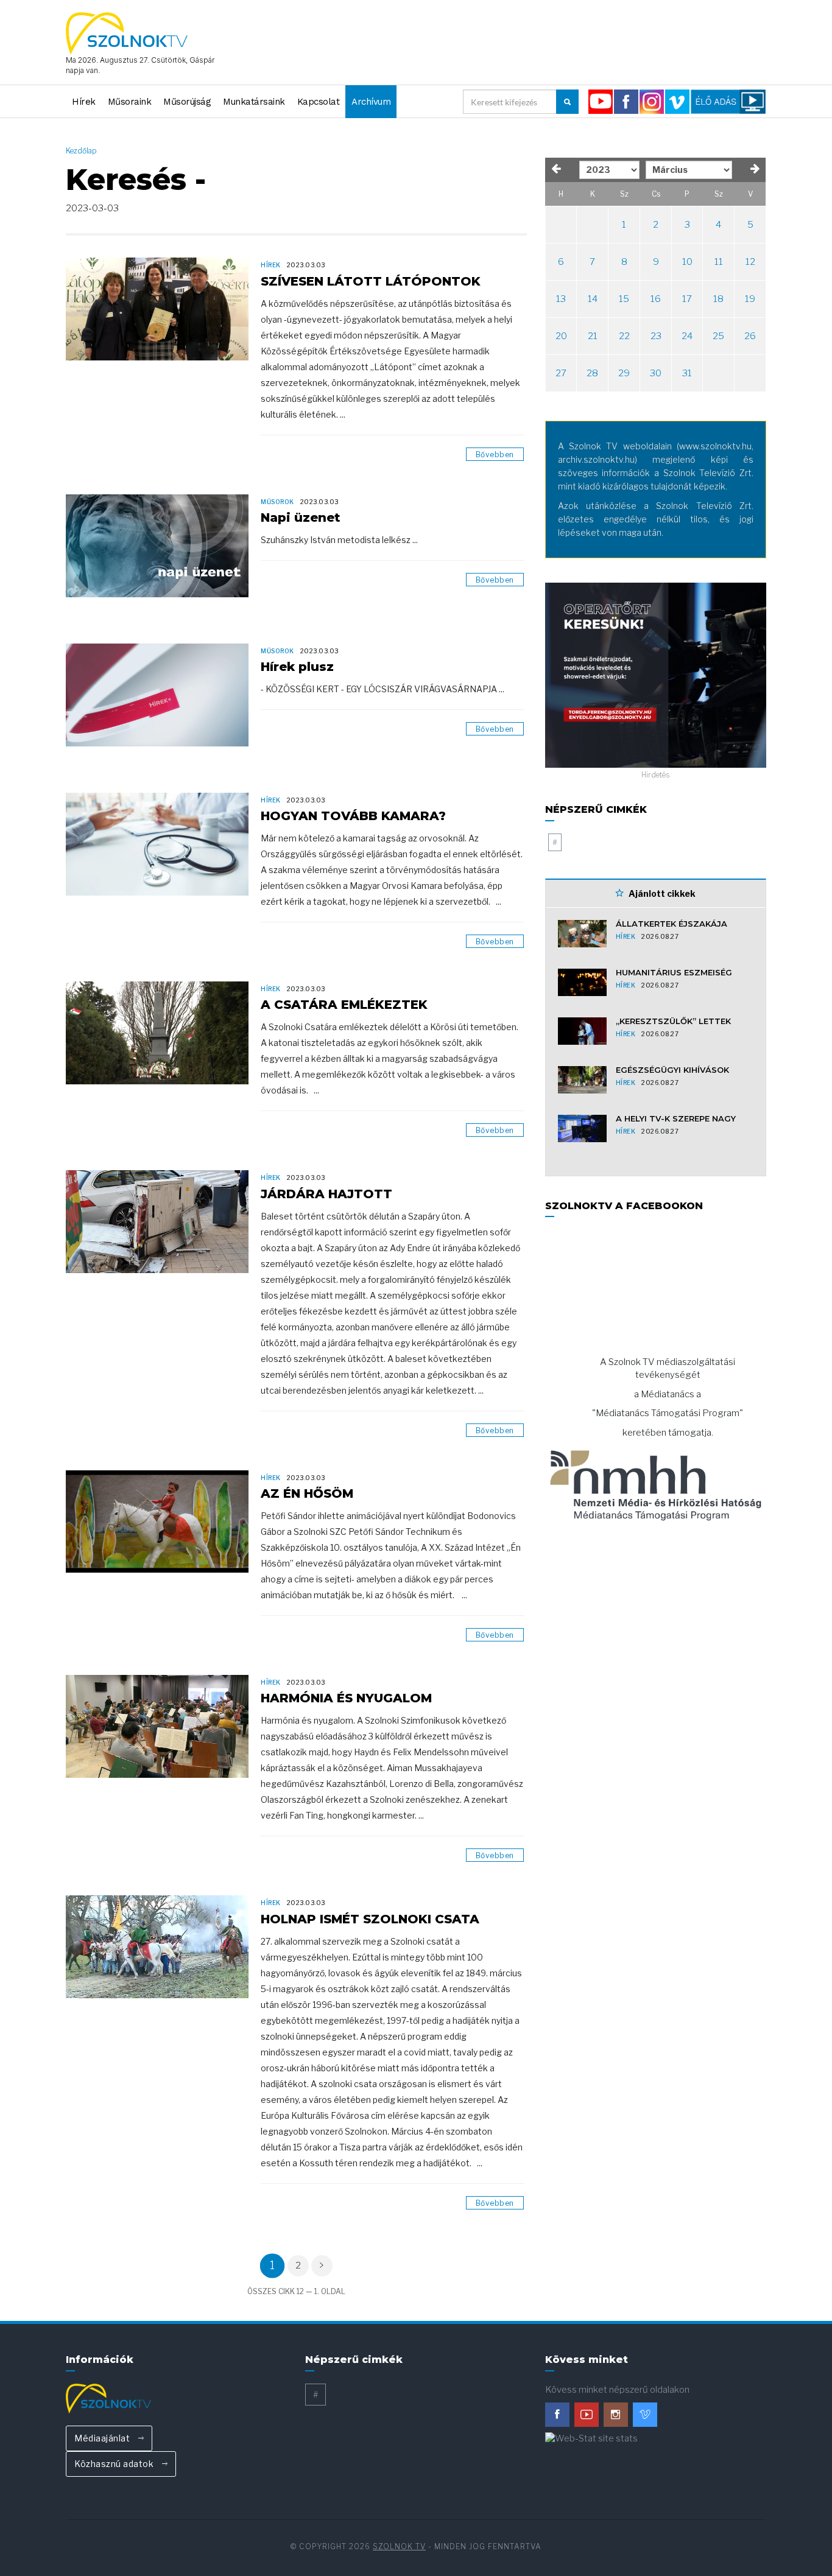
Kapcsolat (319, 102)
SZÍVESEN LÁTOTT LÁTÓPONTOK (371, 281)
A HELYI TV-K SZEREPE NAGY (676, 1118)
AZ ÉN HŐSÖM (307, 1493)
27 (561, 373)
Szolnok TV (399, 2546)
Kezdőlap (81, 151)
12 (750, 262)
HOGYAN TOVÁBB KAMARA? (353, 816)
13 (561, 299)
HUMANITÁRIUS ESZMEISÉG (674, 972)
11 (719, 262)
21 (593, 336)
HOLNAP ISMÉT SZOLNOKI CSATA (370, 1919)
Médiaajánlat (103, 2438)
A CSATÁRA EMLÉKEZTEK (344, 1005)
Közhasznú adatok (115, 2464)
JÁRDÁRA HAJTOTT (326, 1194)
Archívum (371, 102)
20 (561, 336)
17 (687, 299)
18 (718, 299)
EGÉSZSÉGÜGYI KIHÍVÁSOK (672, 1070)
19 (750, 299)
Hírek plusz (297, 667)
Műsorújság (187, 102)
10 (687, 262)
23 (656, 336)
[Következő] (322, 2266)
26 (750, 336)
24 (687, 336)
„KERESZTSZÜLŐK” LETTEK (673, 1021)
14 (593, 299)
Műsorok (277, 502)
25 (718, 336)
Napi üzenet (301, 518)
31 (687, 373)
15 (624, 299)
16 (656, 299)
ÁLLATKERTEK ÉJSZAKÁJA (672, 924)
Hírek (84, 102)
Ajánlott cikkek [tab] (661, 893)
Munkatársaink (254, 102)
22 (624, 336)
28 (592, 373)
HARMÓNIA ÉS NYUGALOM (346, 1698)
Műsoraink (130, 102)
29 (624, 373)
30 (656, 373)
